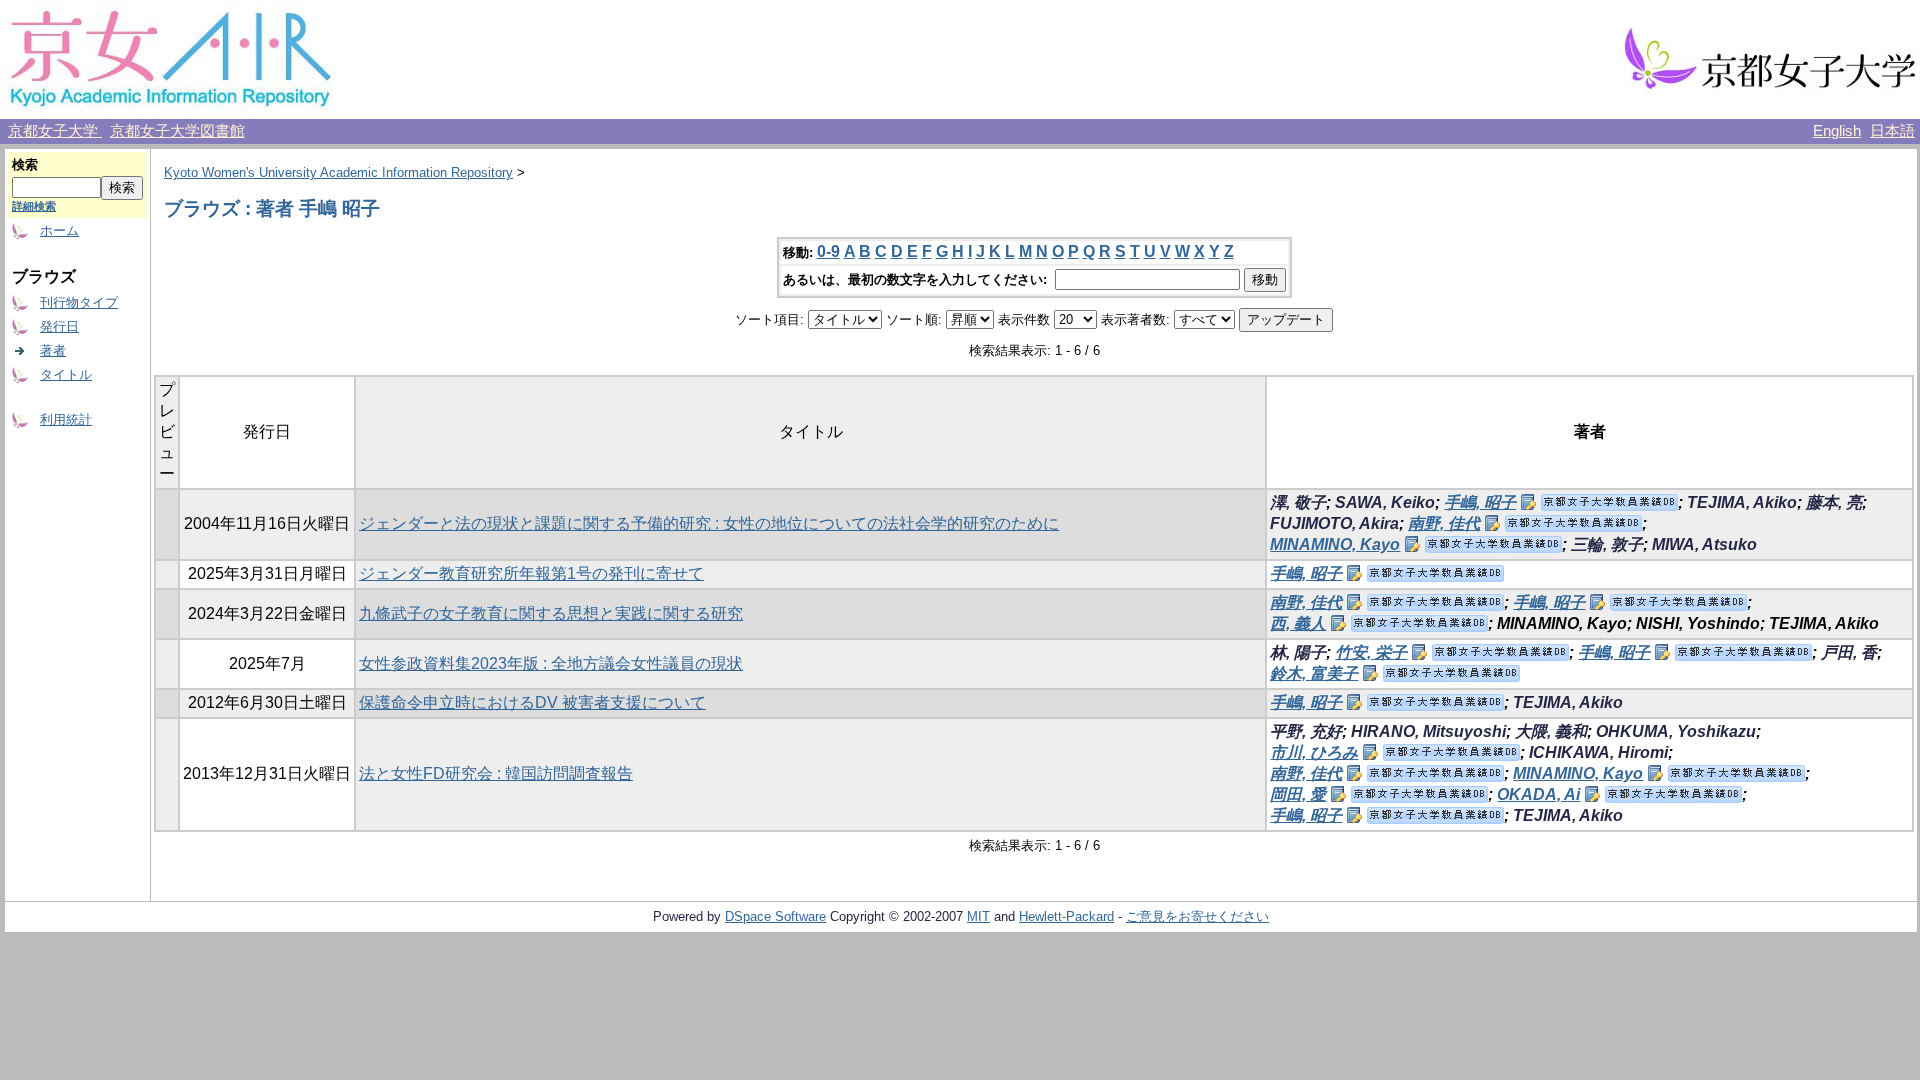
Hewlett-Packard (1066, 916)
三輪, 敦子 (1607, 544)
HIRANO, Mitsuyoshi (1428, 731)
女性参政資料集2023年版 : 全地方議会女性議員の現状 (551, 663)
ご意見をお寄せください (1197, 916)
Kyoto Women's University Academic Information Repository (338, 172)
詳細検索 (34, 206)
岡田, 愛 (1298, 794)
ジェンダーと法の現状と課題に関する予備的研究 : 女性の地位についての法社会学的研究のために (709, 523)
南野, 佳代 (1444, 523)
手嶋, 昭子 (1480, 502)
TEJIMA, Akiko (1742, 502)
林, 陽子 (1298, 652)
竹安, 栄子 (1371, 652)
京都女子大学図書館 (177, 131)
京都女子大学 (55, 131)
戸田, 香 (1849, 652)
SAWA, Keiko (1385, 502)
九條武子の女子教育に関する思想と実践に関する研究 (551, 613)
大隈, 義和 (1551, 731)
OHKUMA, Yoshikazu (1676, 731)
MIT (978, 916)
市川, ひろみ (1314, 752)
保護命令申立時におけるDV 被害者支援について (532, 702)
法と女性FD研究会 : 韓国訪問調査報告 (496, 773)
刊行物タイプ (79, 302)
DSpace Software (775, 916)
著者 (53, 350)
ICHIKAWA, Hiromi (1598, 752)
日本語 (1892, 131)
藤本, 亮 (1834, 502)
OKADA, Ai (1538, 794)
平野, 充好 (1306, 731)
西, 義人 (1298, 623)
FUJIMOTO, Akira (1334, 523)
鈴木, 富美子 (1314, 673)
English (1837, 131)
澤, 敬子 (1298, 502)
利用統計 (66, 419)
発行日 (59, 326)
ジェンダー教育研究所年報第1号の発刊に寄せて (531, 573)
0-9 (828, 251)
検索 (25, 164)
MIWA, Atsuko (1704, 544)
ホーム (59, 230)
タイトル (66, 374)
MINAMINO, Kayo (1335, 544)
